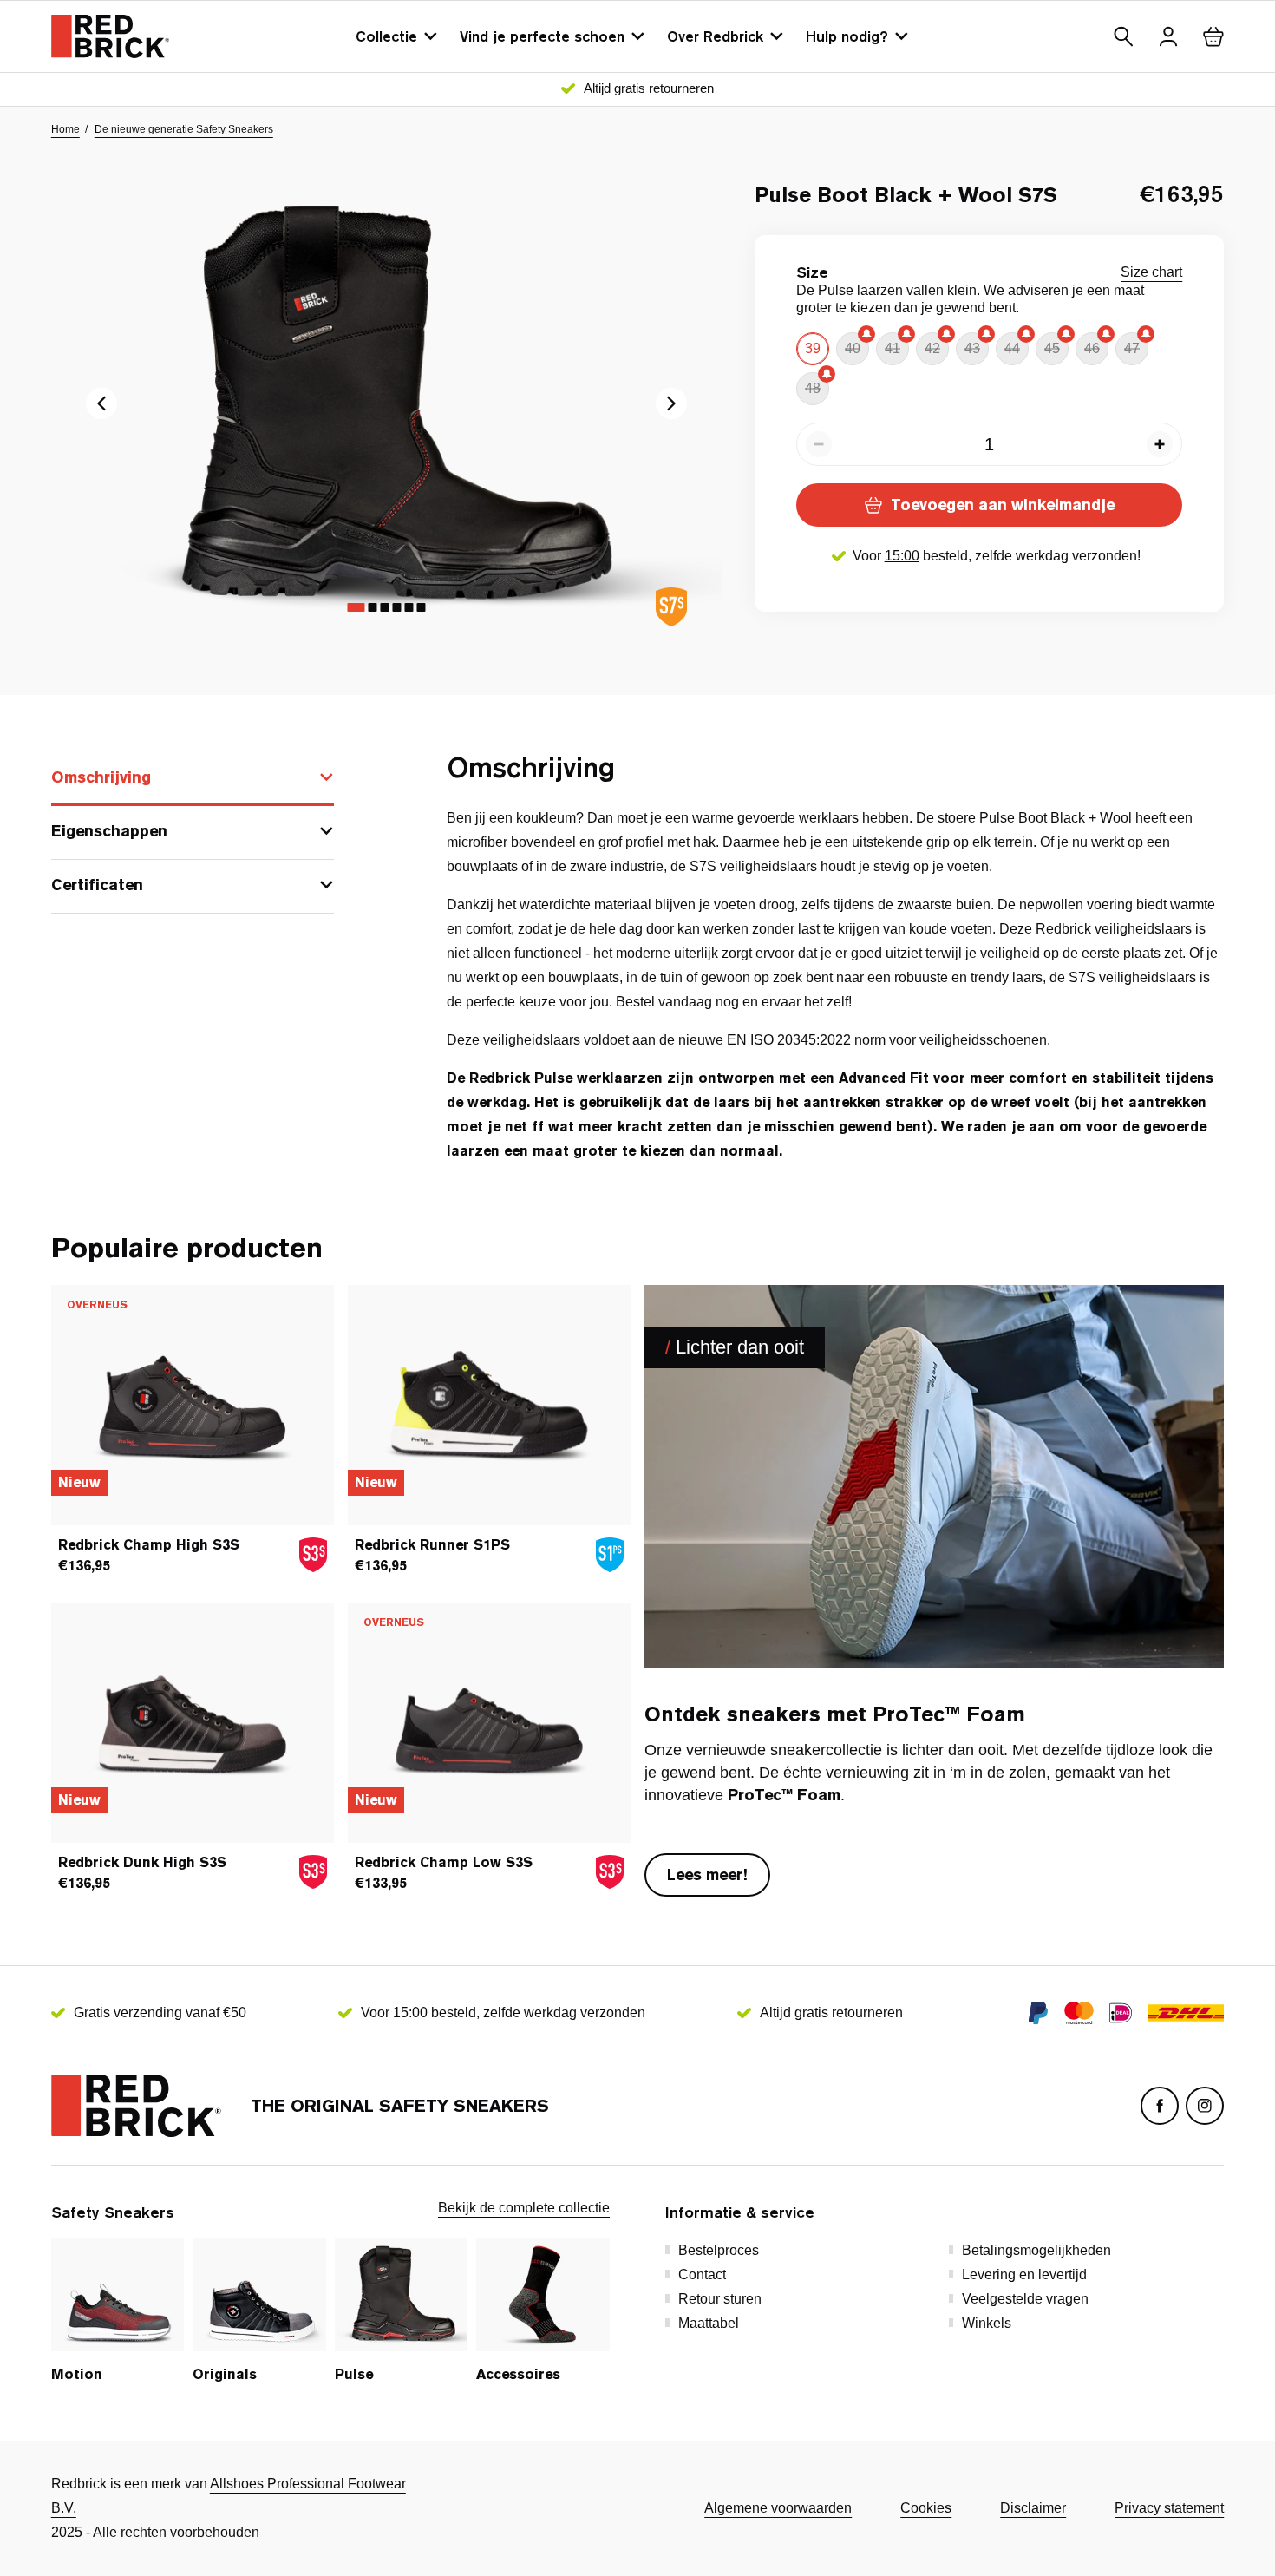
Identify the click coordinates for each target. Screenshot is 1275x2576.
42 (932, 348)
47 (1132, 348)
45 (1052, 348)
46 (1092, 348)
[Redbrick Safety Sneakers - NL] (110, 36)
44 (1012, 348)
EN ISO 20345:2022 (789, 1040)
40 (853, 348)
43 (972, 348)
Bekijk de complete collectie (524, 2208)
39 (813, 348)
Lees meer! (707, 1875)
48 (813, 388)
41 (892, 348)
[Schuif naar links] (671, 403)
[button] (1123, 36)
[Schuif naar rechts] (101, 403)
